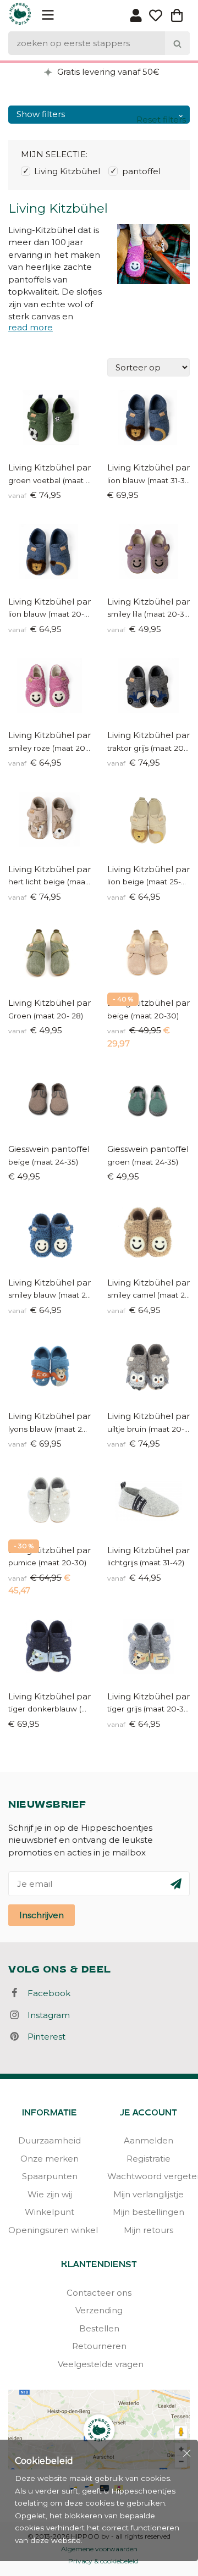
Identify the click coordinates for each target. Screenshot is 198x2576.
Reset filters (161, 120)
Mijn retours (148, 2230)
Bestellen (99, 2328)
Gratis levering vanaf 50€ (107, 72)
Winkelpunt (50, 2212)
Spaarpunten (50, 2176)
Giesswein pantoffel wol (50, 1149)
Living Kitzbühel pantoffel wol (148, 735)
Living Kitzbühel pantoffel (148, 467)
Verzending (99, 2310)
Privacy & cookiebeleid (103, 2561)
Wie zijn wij (50, 2194)
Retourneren (99, 2346)
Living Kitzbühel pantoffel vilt (50, 467)
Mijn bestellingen (148, 2212)
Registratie (148, 2159)
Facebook (46, 1993)
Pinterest (43, 2037)
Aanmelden (148, 2140)
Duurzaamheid (50, 2140)
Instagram (45, 2015)
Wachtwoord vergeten (148, 2176)
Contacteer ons (99, 2293)
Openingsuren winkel (50, 2230)
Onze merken (50, 2159)
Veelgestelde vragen (99, 2364)
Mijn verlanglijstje (148, 2194)
